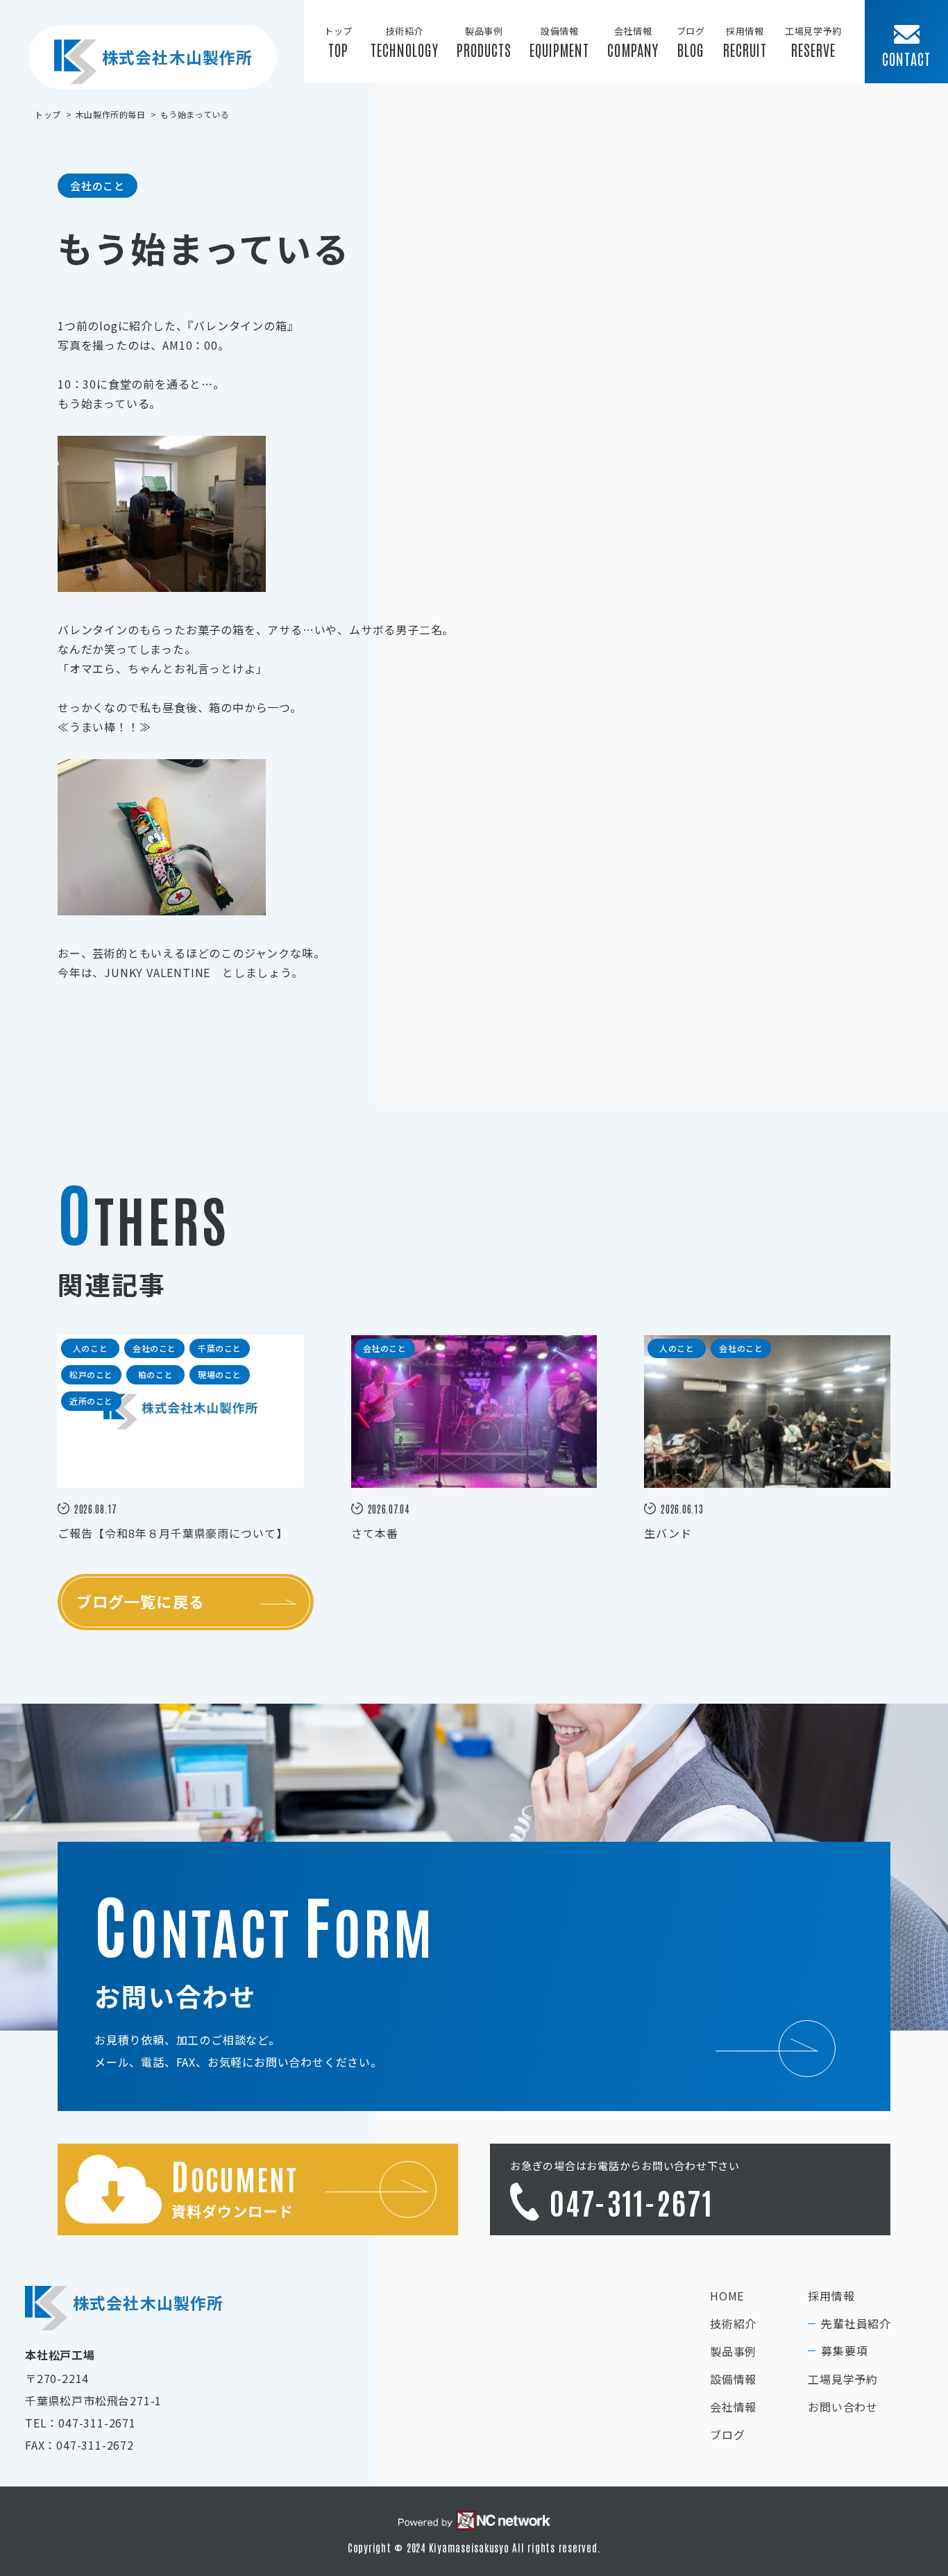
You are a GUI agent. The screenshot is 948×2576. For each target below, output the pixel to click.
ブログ (727, 2434)
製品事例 (733, 2351)
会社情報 (733, 2407)
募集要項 (844, 2350)
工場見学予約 (843, 2379)
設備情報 (733, 2379)
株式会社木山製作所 (177, 57)
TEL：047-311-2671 (81, 2423)
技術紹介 (733, 2323)
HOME (727, 2296)
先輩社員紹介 (856, 2323)
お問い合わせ (843, 2407)
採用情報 (831, 2296)
